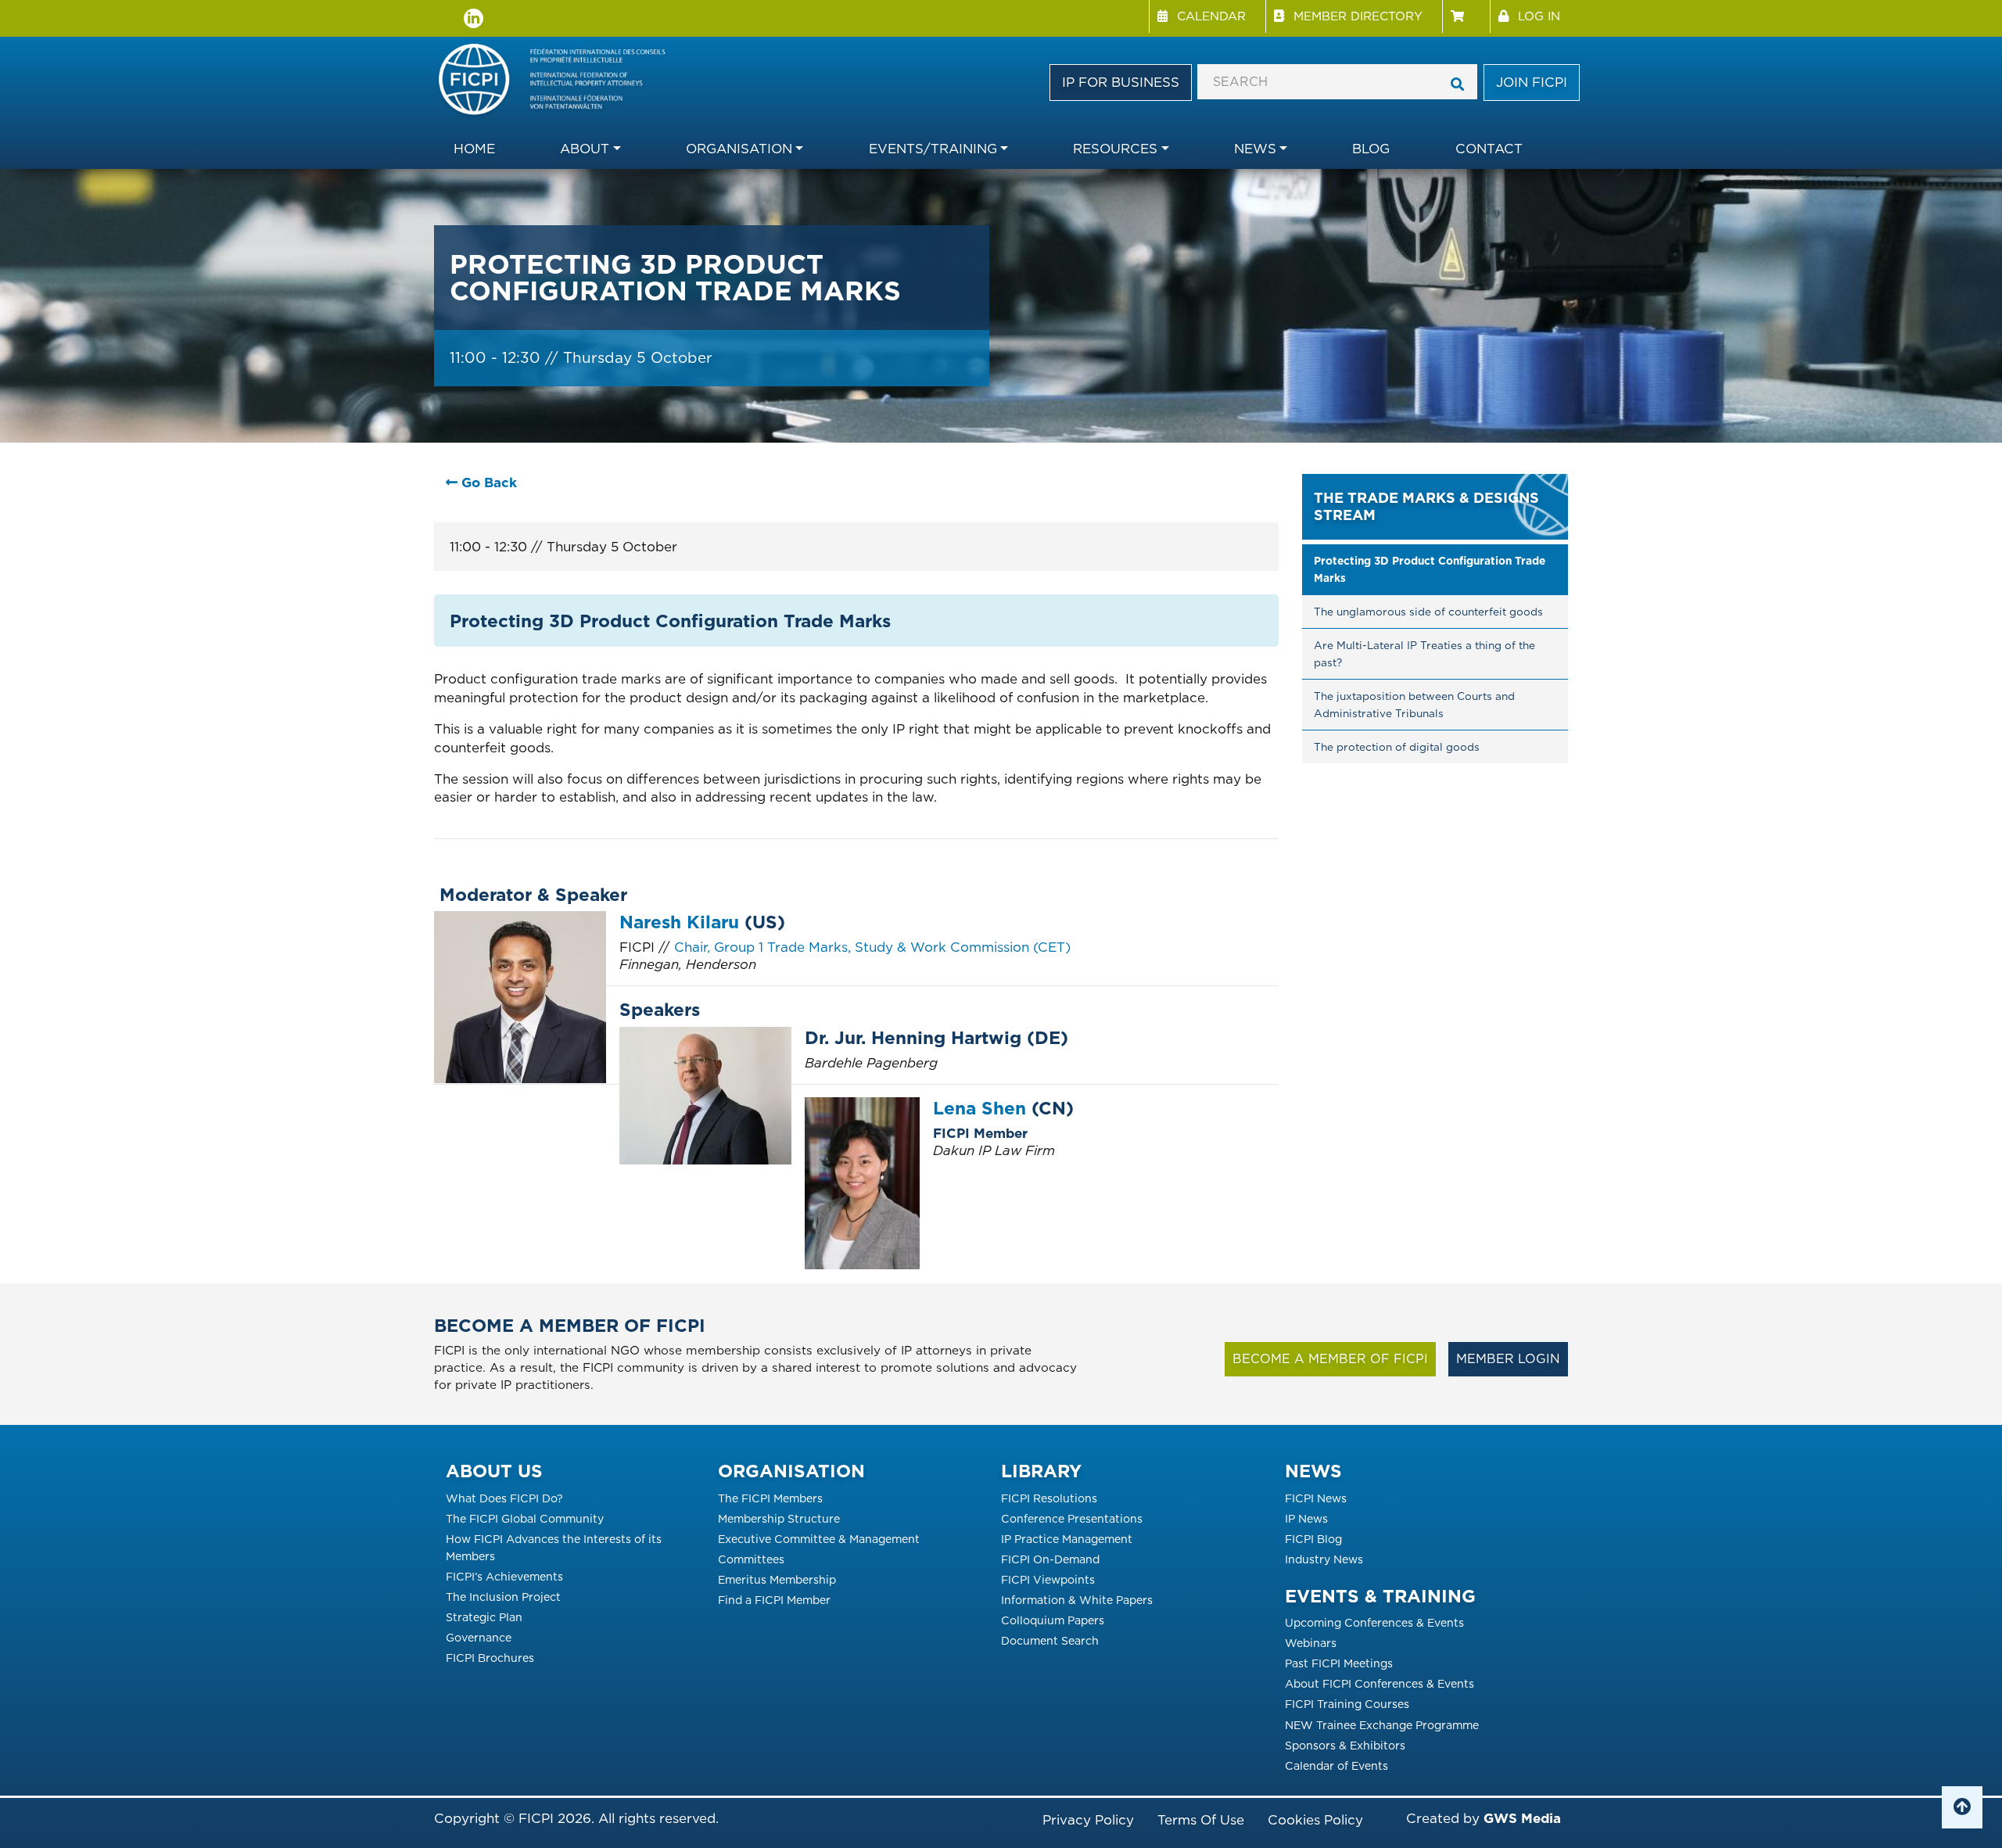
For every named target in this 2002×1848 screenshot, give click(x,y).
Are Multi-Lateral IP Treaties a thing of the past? (1426, 654)
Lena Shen (979, 1108)
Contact (1489, 149)
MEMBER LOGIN (1508, 1359)
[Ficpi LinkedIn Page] (474, 18)
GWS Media (1522, 1818)
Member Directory (1358, 16)
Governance (479, 1637)
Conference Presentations (1072, 1518)
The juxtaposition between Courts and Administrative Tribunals (1416, 705)
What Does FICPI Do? (504, 1498)
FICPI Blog (1313, 1539)
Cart (1466, 16)
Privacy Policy (1088, 1820)
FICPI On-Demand (1050, 1559)
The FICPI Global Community (525, 1518)
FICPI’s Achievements (504, 1576)
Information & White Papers (1077, 1600)
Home (474, 149)
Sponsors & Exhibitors (1345, 1745)
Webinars (1311, 1643)
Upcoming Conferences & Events (1374, 1622)
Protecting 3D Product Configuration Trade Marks (1431, 569)
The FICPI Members (770, 1498)
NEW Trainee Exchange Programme (1382, 1725)
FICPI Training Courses (1347, 1704)
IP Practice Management (1067, 1539)
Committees (751, 1559)
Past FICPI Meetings (1339, 1663)
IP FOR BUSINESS (1121, 82)
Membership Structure (779, 1518)
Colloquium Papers (1053, 1620)
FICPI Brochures (490, 1658)
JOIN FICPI (1532, 82)
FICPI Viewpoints (1048, 1579)
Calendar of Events (1336, 1765)
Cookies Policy (1315, 1820)
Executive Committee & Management (819, 1539)
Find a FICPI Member (774, 1600)
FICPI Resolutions (1049, 1498)
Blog (1371, 149)
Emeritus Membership (777, 1579)
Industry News (1324, 1559)
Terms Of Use (1201, 1820)
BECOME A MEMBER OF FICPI (1330, 1359)
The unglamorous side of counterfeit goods (1428, 612)
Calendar (1211, 16)
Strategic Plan (484, 1617)
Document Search (1050, 1640)
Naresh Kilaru (679, 922)
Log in (1539, 16)
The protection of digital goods (1397, 747)
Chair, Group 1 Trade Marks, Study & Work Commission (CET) (872, 947)
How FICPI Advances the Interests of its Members (554, 1547)
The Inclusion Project (503, 1597)
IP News (1306, 1518)
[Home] (561, 81)
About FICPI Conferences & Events (1380, 1683)
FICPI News (1316, 1498)
